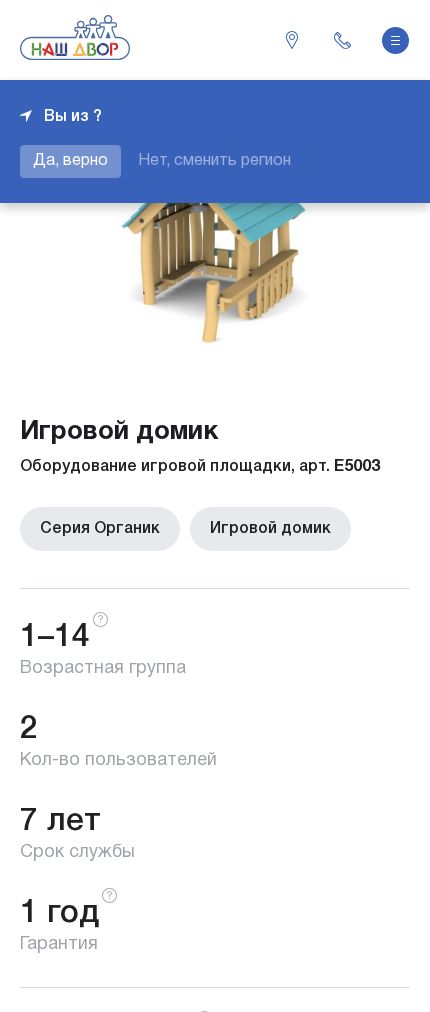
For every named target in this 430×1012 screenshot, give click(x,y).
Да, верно (70, 161)
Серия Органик (100, 529)
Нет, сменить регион (214, 161)
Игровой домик (270, 529)
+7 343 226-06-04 (342, 40)
